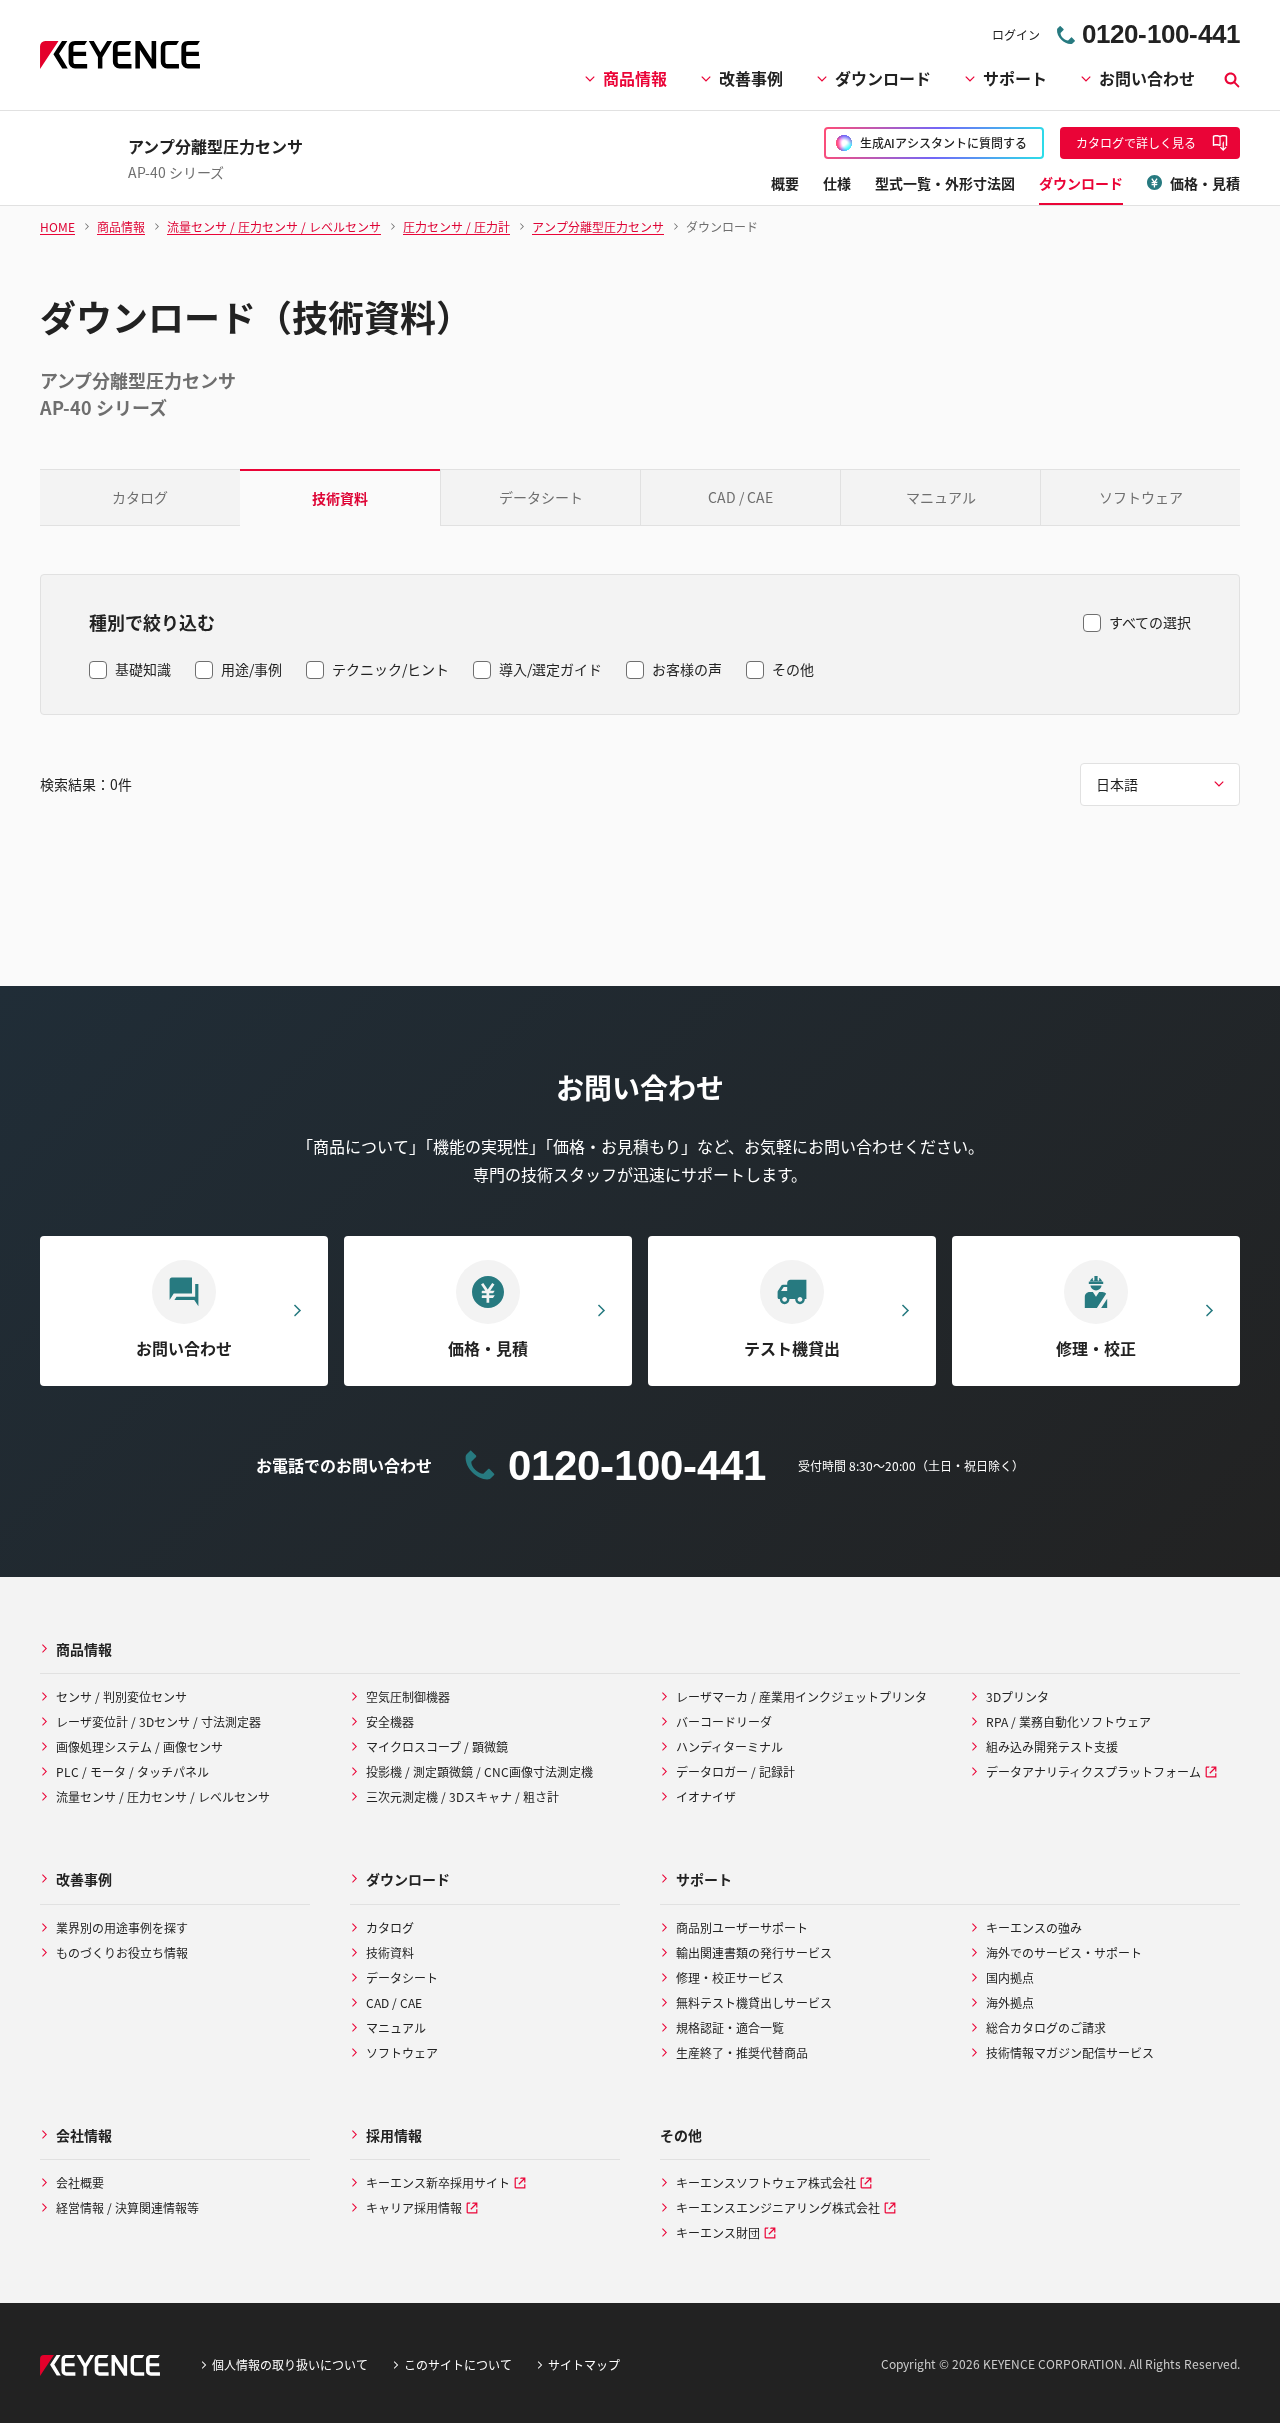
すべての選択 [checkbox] (1150, 622)
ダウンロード (883, 78)
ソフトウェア (1141, 497)
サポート (1015, 78)
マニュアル (941, 497)
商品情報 (635, 78)
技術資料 (340, 498)
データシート (541, 497)
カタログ (140, 497)
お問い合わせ (1147, 78)
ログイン (1016, 34)
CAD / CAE (740, 497)
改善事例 (751, 78)
